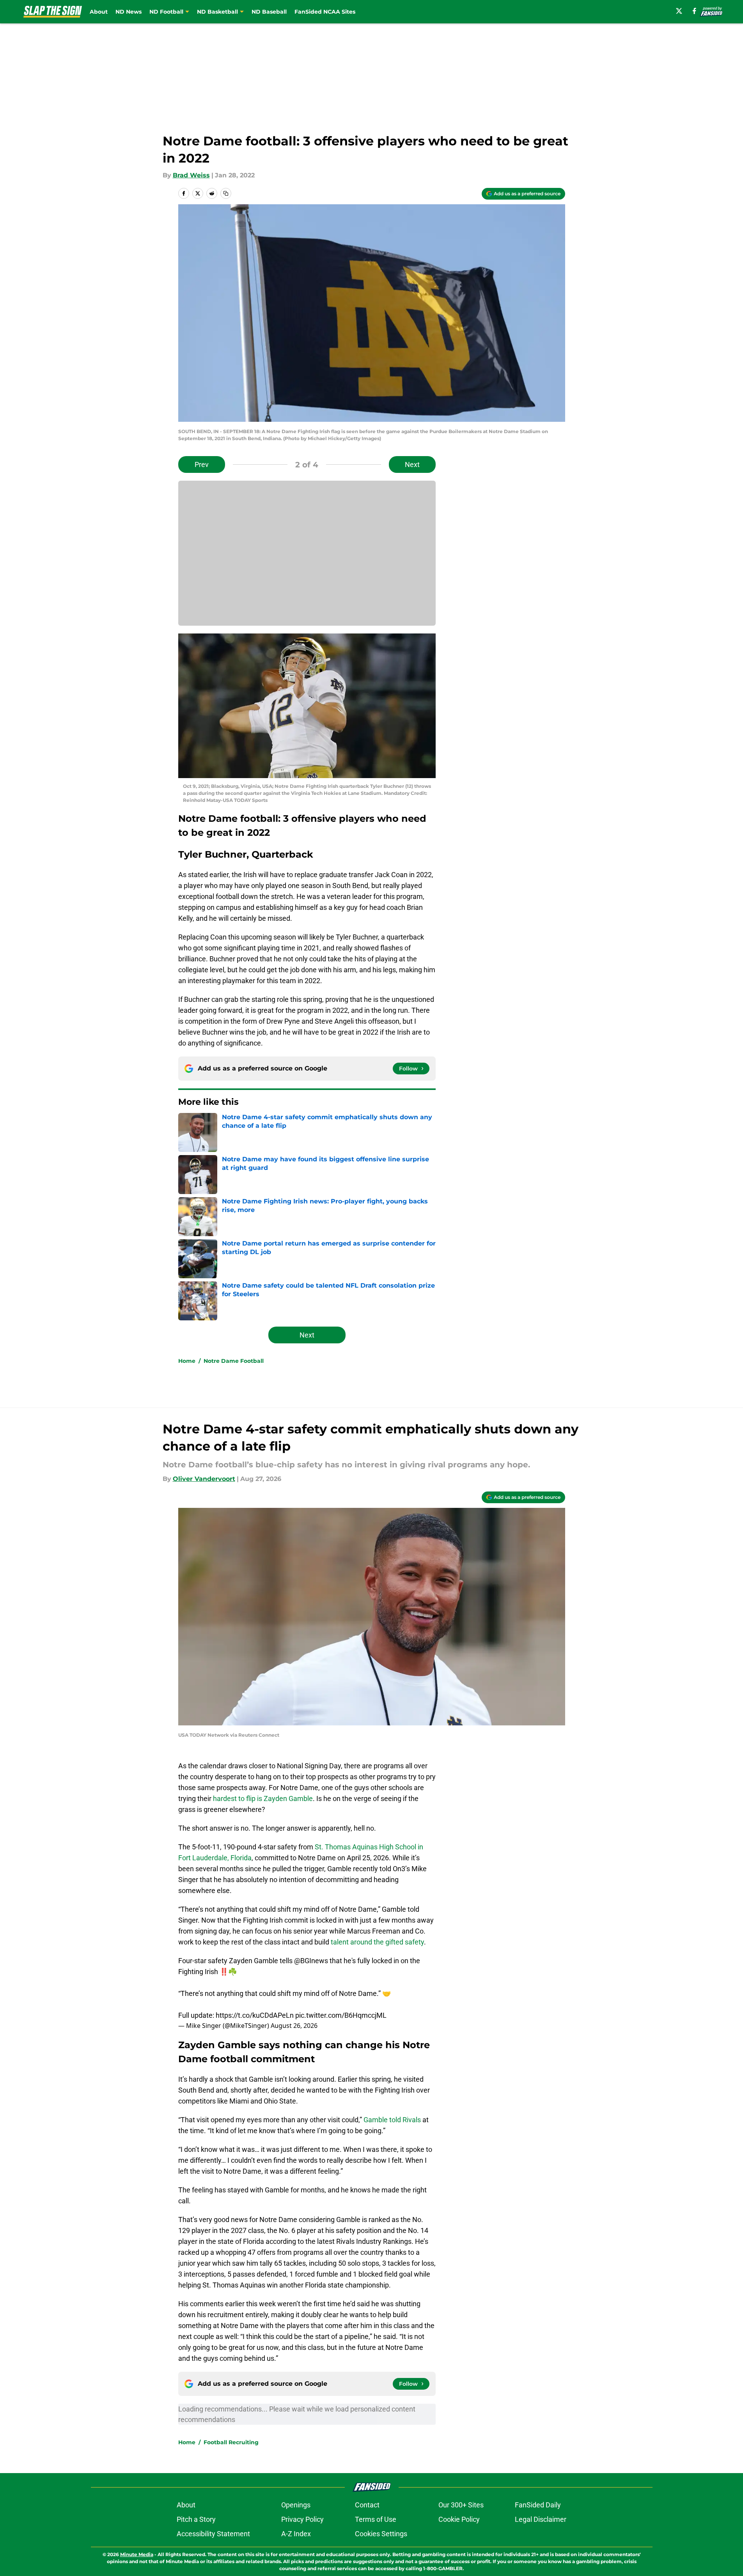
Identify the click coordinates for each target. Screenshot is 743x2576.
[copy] (226, 193)
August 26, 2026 (294, 2026)
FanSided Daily (538, 2505)
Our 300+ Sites (461, 2505)
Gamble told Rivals (392, 2120)
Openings (296, 2505)
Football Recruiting (231, 2442)
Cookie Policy (459, 2519)
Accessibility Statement (213, 2534)
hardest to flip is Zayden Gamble (263, 1798)
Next (412, 464)
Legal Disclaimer (541, 2519)
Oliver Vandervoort (204, 1479)
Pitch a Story (196, 2519)
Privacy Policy (302, 2519)
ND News (129, 12)
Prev (202, 464)
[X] (679, 11)
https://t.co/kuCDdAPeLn (255, 2015)
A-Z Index (296, 2534)
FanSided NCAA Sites (325, 12)
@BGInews (311, 1961)
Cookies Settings (381, 2534)
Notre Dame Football (234, 1361)
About (99, 12)
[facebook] (694, 11)
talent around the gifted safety (377, 1942)
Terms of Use (376, 2519)
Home (187, 1361)
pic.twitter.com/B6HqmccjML (341, 2015)
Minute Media (137, 2554)
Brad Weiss (191, 175)
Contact (367, 2505)
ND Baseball (269, 12)
